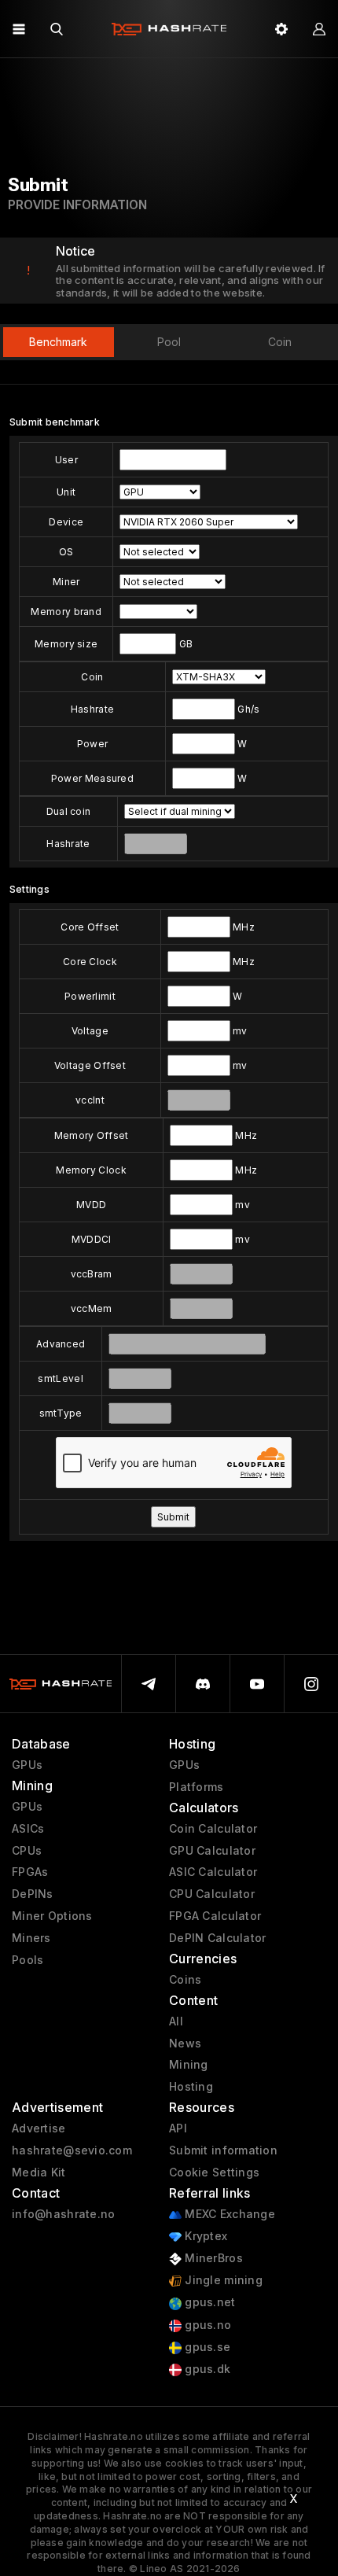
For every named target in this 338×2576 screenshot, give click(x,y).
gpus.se (206, 2347)
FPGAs (30, 1872)
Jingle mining (222, 2280)
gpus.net (209, 2302)
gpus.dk (206, 2369)
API (178, 2128)
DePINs (33, 1894)
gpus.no (206, 2325)
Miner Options (52, 1916)
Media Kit (39, 2172)
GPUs (27, 1765)
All (176, 2021)
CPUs (27, 1851)
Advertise (39, 2128)
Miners (31, 1938)
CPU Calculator (212, 1894)
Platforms (197, 1787)
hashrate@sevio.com (72, 2150)
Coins (185, 1980)
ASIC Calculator (213, 1872)
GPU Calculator (212, 1851)
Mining (189, 2065)
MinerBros (212, 2258)
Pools (28, 1960)
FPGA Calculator (215, 1916)
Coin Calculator (213, 1829)
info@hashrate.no (63, 2214)
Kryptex (204, 2236)
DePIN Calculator (217, 1938)
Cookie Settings (214, 2172)
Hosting (191, 2087)
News (185, 2043)
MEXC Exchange (228, 2214)
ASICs (28, 1829)
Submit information (223, 2150)
